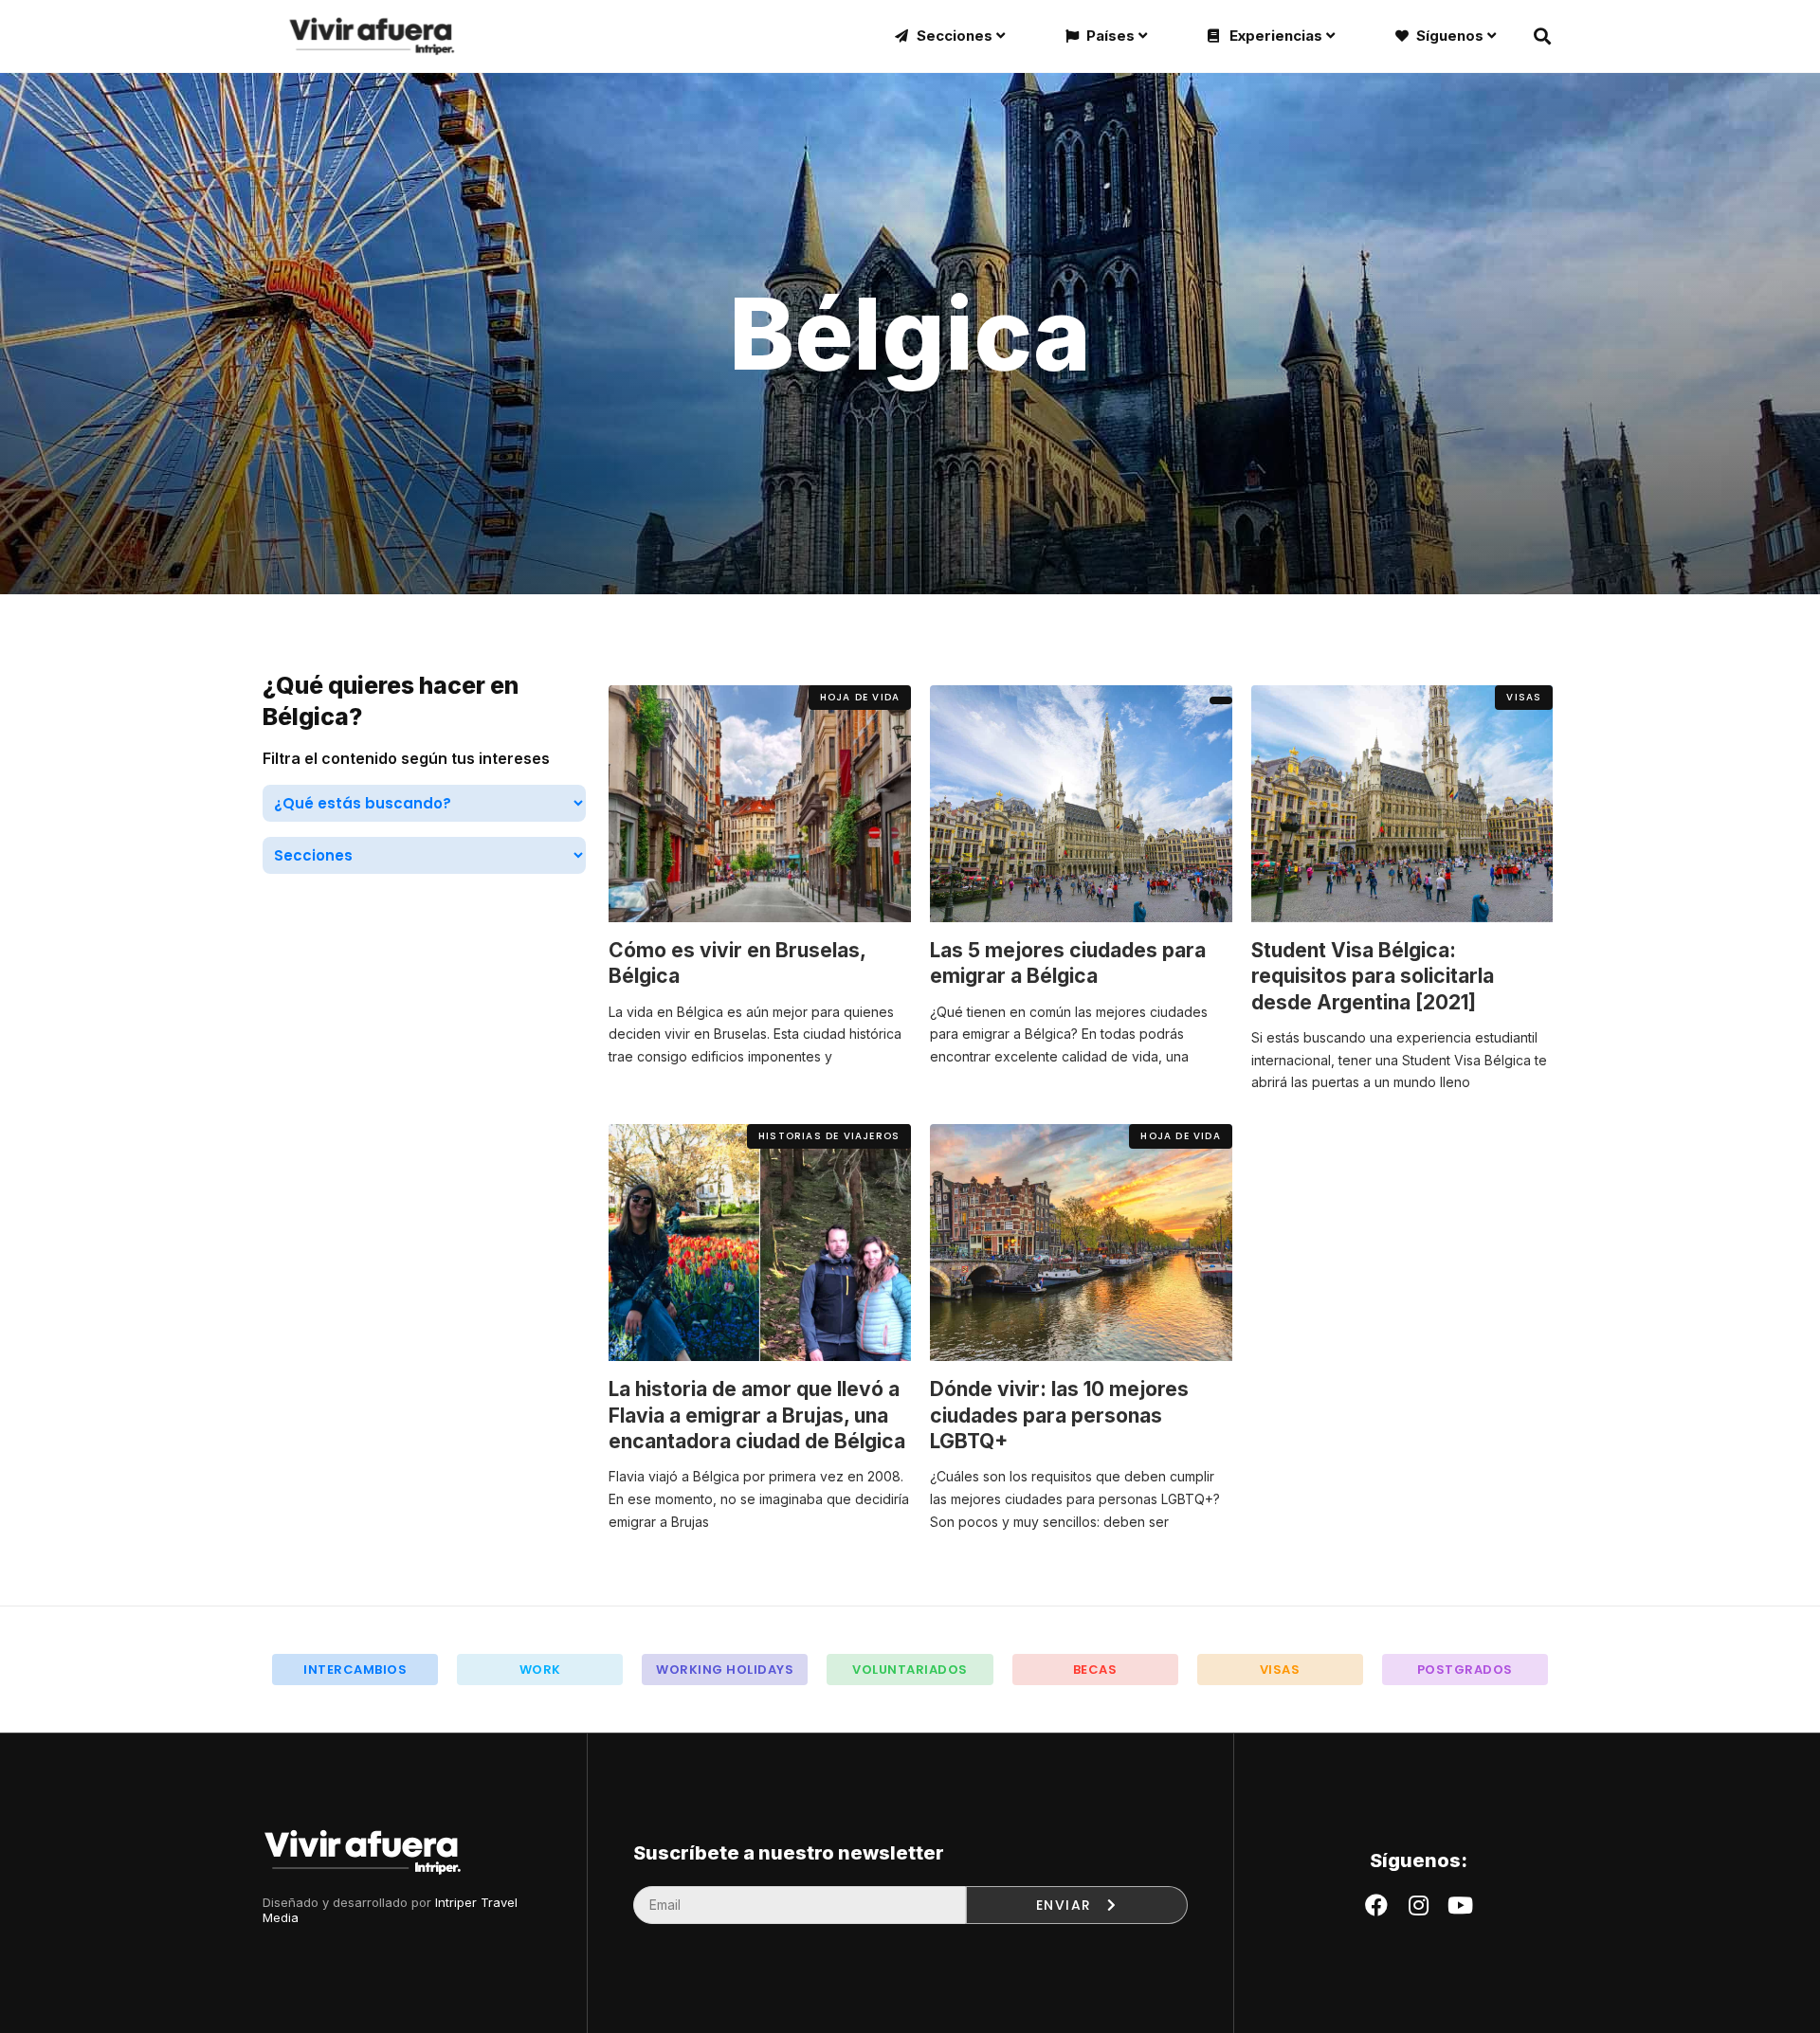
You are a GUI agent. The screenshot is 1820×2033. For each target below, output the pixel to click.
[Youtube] (1460, 1905)
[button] (860, 698)
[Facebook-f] (1376, 1905)
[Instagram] (1418, 1905)
